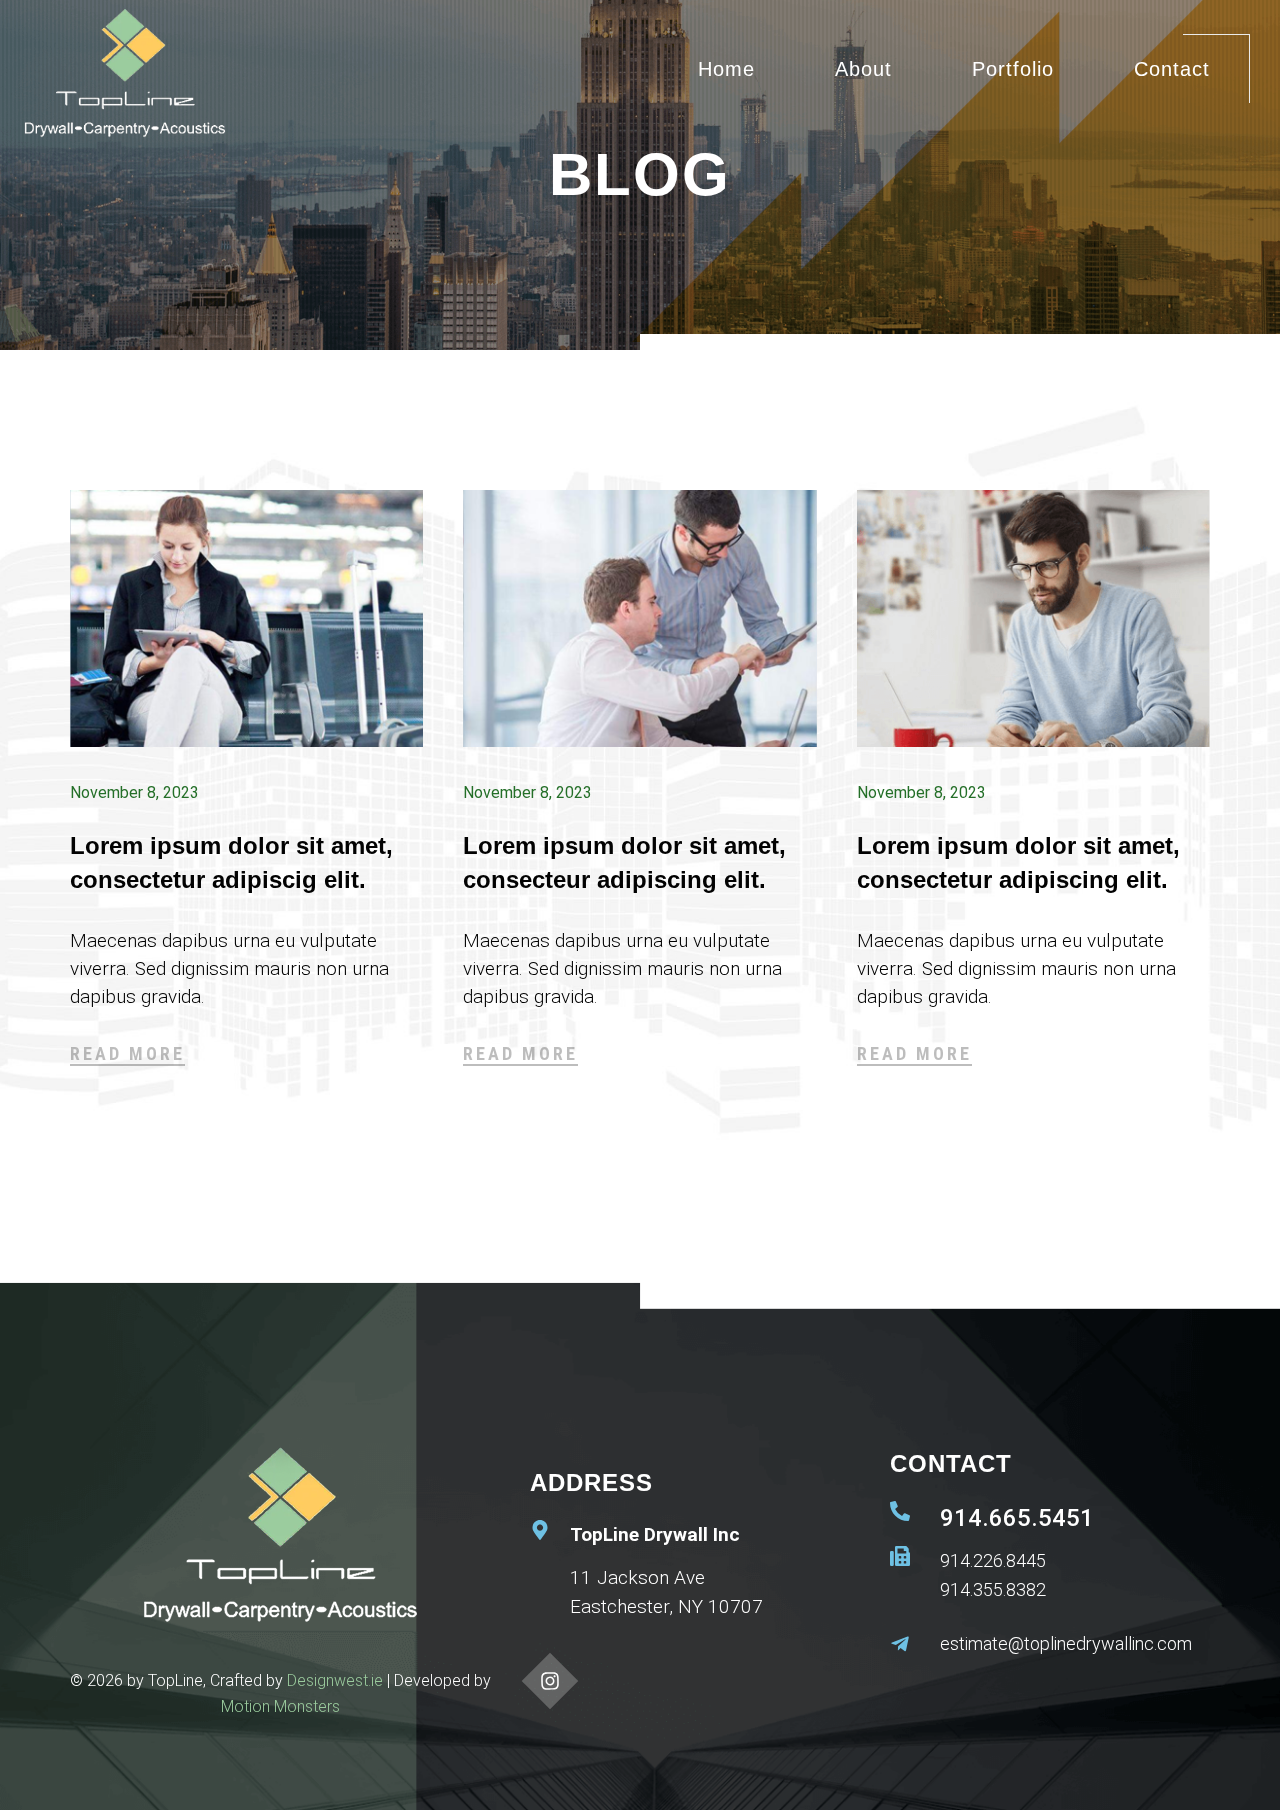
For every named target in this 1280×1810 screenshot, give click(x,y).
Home (726, 69)
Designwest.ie (335, 1680)
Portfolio (1013, 69)
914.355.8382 (993, 1589)
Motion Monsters (280, 1706)
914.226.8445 (993, 1560)
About (863, 69)
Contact (1172, 69)
